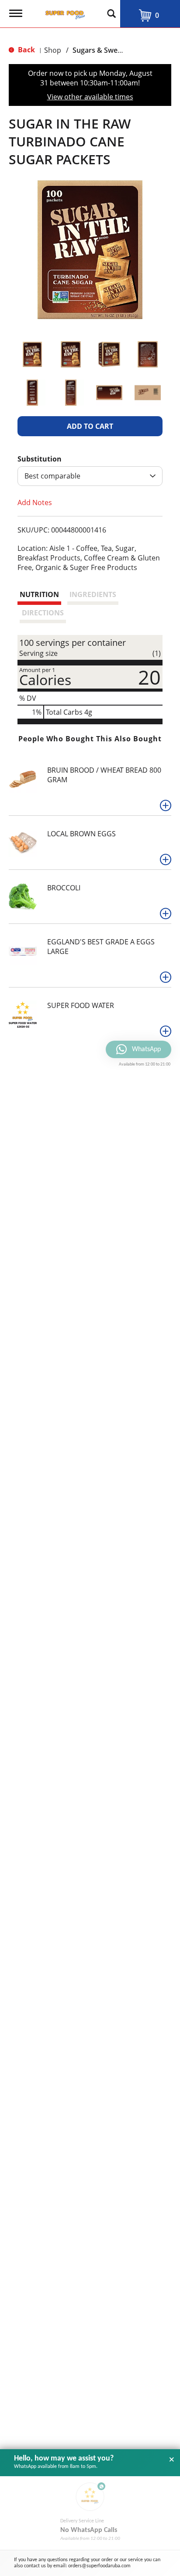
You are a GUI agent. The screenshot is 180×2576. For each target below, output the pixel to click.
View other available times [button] (90, 97)
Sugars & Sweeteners (108, 50)
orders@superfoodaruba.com (99, 2566)
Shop (53, 50)
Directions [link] (43, 613)
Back (26, 50)
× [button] (172, 2460)
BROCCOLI (64, 888)
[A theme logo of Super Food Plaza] (63, 12)
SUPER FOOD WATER (81, 1005)
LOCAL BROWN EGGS (81, 834)
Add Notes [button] (35, 502)
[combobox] (90, 476)
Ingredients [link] (93, 594)
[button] (32, 354)
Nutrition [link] (39, 594)
